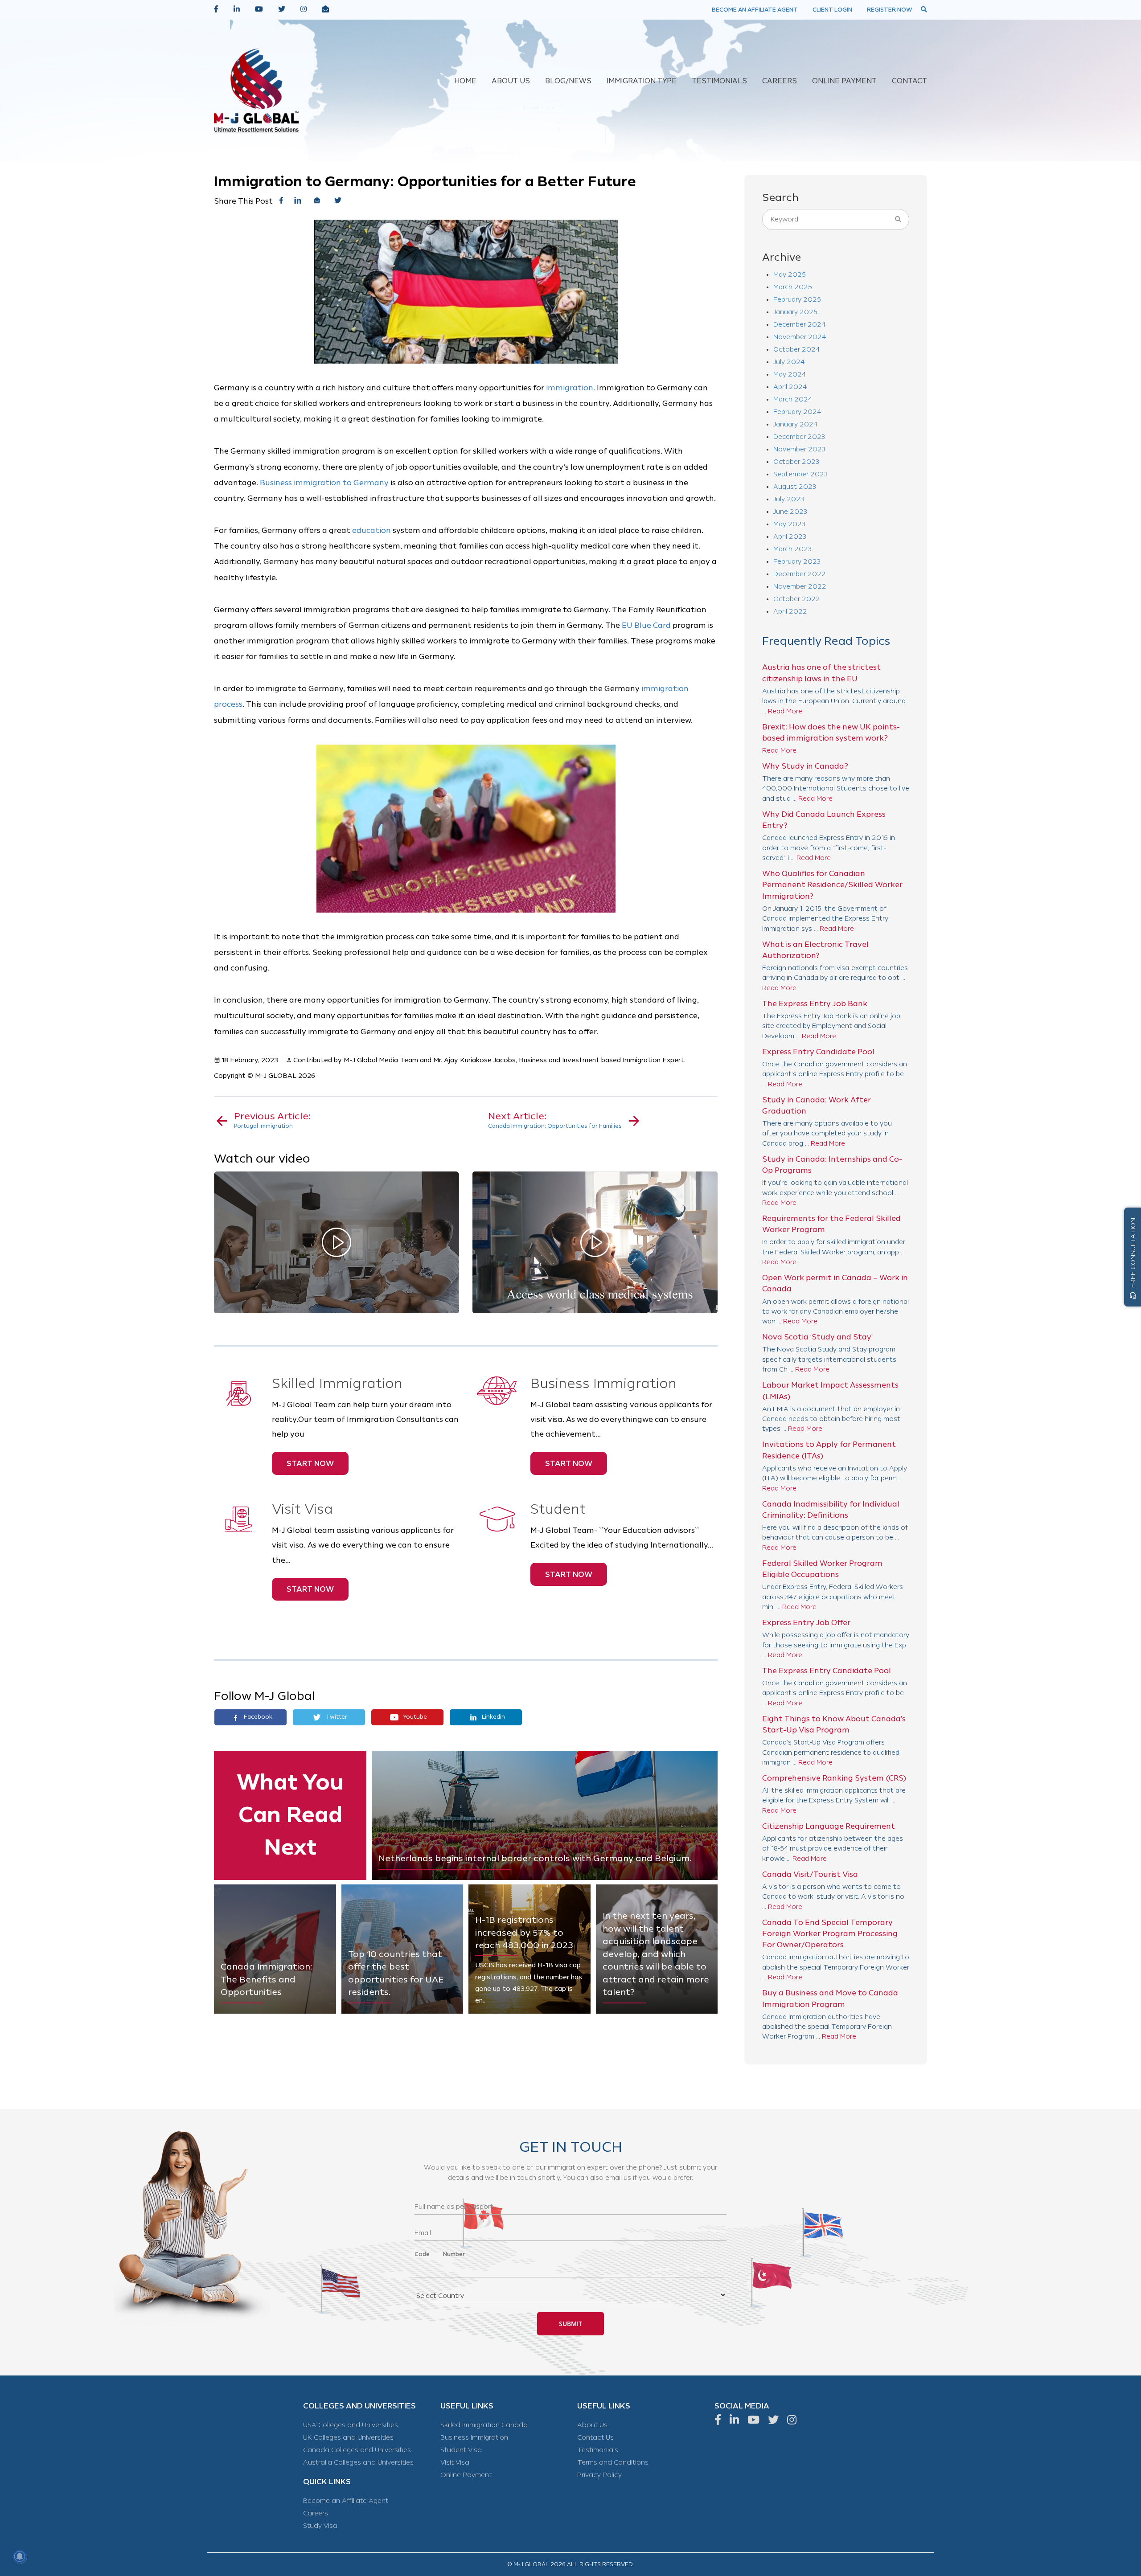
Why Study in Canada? (805, 766)
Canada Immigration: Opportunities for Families (555, 1120)
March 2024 (793, 399)
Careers (316, 2513)
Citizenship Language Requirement (829, 1826)
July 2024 (789, 362)
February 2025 (797, 300)
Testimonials (598, 2450)
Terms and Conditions (613, 2463)
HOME (465, 81)
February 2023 (797, 562)
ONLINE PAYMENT (844, 81)
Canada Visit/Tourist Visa (810, 1874)
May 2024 (790, 375)
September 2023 (800, 474)
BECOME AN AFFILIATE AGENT (755, 10)
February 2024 (797, 412)
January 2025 (795, 312)
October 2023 (796, 462)
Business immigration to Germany (324, 483)
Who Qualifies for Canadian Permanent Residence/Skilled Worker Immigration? (832, 885)
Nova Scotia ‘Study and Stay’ (817, 1337)
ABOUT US (511, 81)
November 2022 (800, 587)
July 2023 (789, 499)
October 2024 (796, 350)
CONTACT (909, 81)
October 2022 (797, 599)
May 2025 (790, 275)
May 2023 (789, 524)
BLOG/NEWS (568, 81)
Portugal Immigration (272, 1120)
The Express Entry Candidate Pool (827, 1671)
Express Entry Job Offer (806, 1623)
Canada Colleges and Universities (357, 2450)
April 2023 (790, 537)
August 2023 (795, 487)
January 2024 (795, 424)
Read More (785, 711)
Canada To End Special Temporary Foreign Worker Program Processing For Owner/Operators (830, 1934)
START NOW (310, 1463)
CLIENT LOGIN (832, 10)
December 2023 (799, 437)
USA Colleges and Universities (351, 2425)
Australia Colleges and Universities (358, 2463)
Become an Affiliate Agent (346, 2501)
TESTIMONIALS (719, 81)
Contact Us (595, 2438)
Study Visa (320, 2526)
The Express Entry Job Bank (815, 1004)
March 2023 (792, 549)
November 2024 (800, 337)
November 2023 (799, 449)
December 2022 (800, 574)
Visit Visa (455, 2463)
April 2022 (790, 612)
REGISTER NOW (890, 10)
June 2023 (790, 512)
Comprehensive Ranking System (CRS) (834, 1778)
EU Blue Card (646, 625)
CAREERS (780, 81)
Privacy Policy (599, 2475)
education (371, 530)
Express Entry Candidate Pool (818, 1052)
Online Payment (466, 2475)
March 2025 (793, 287)
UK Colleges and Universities (348, 2438)
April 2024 (790, 387)
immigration (570, 388)
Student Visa (461, 2450)
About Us (592, 2425)
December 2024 (799, 325)
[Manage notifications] (20, 2556)
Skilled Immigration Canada (484, 2425)
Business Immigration (474, 2438)
